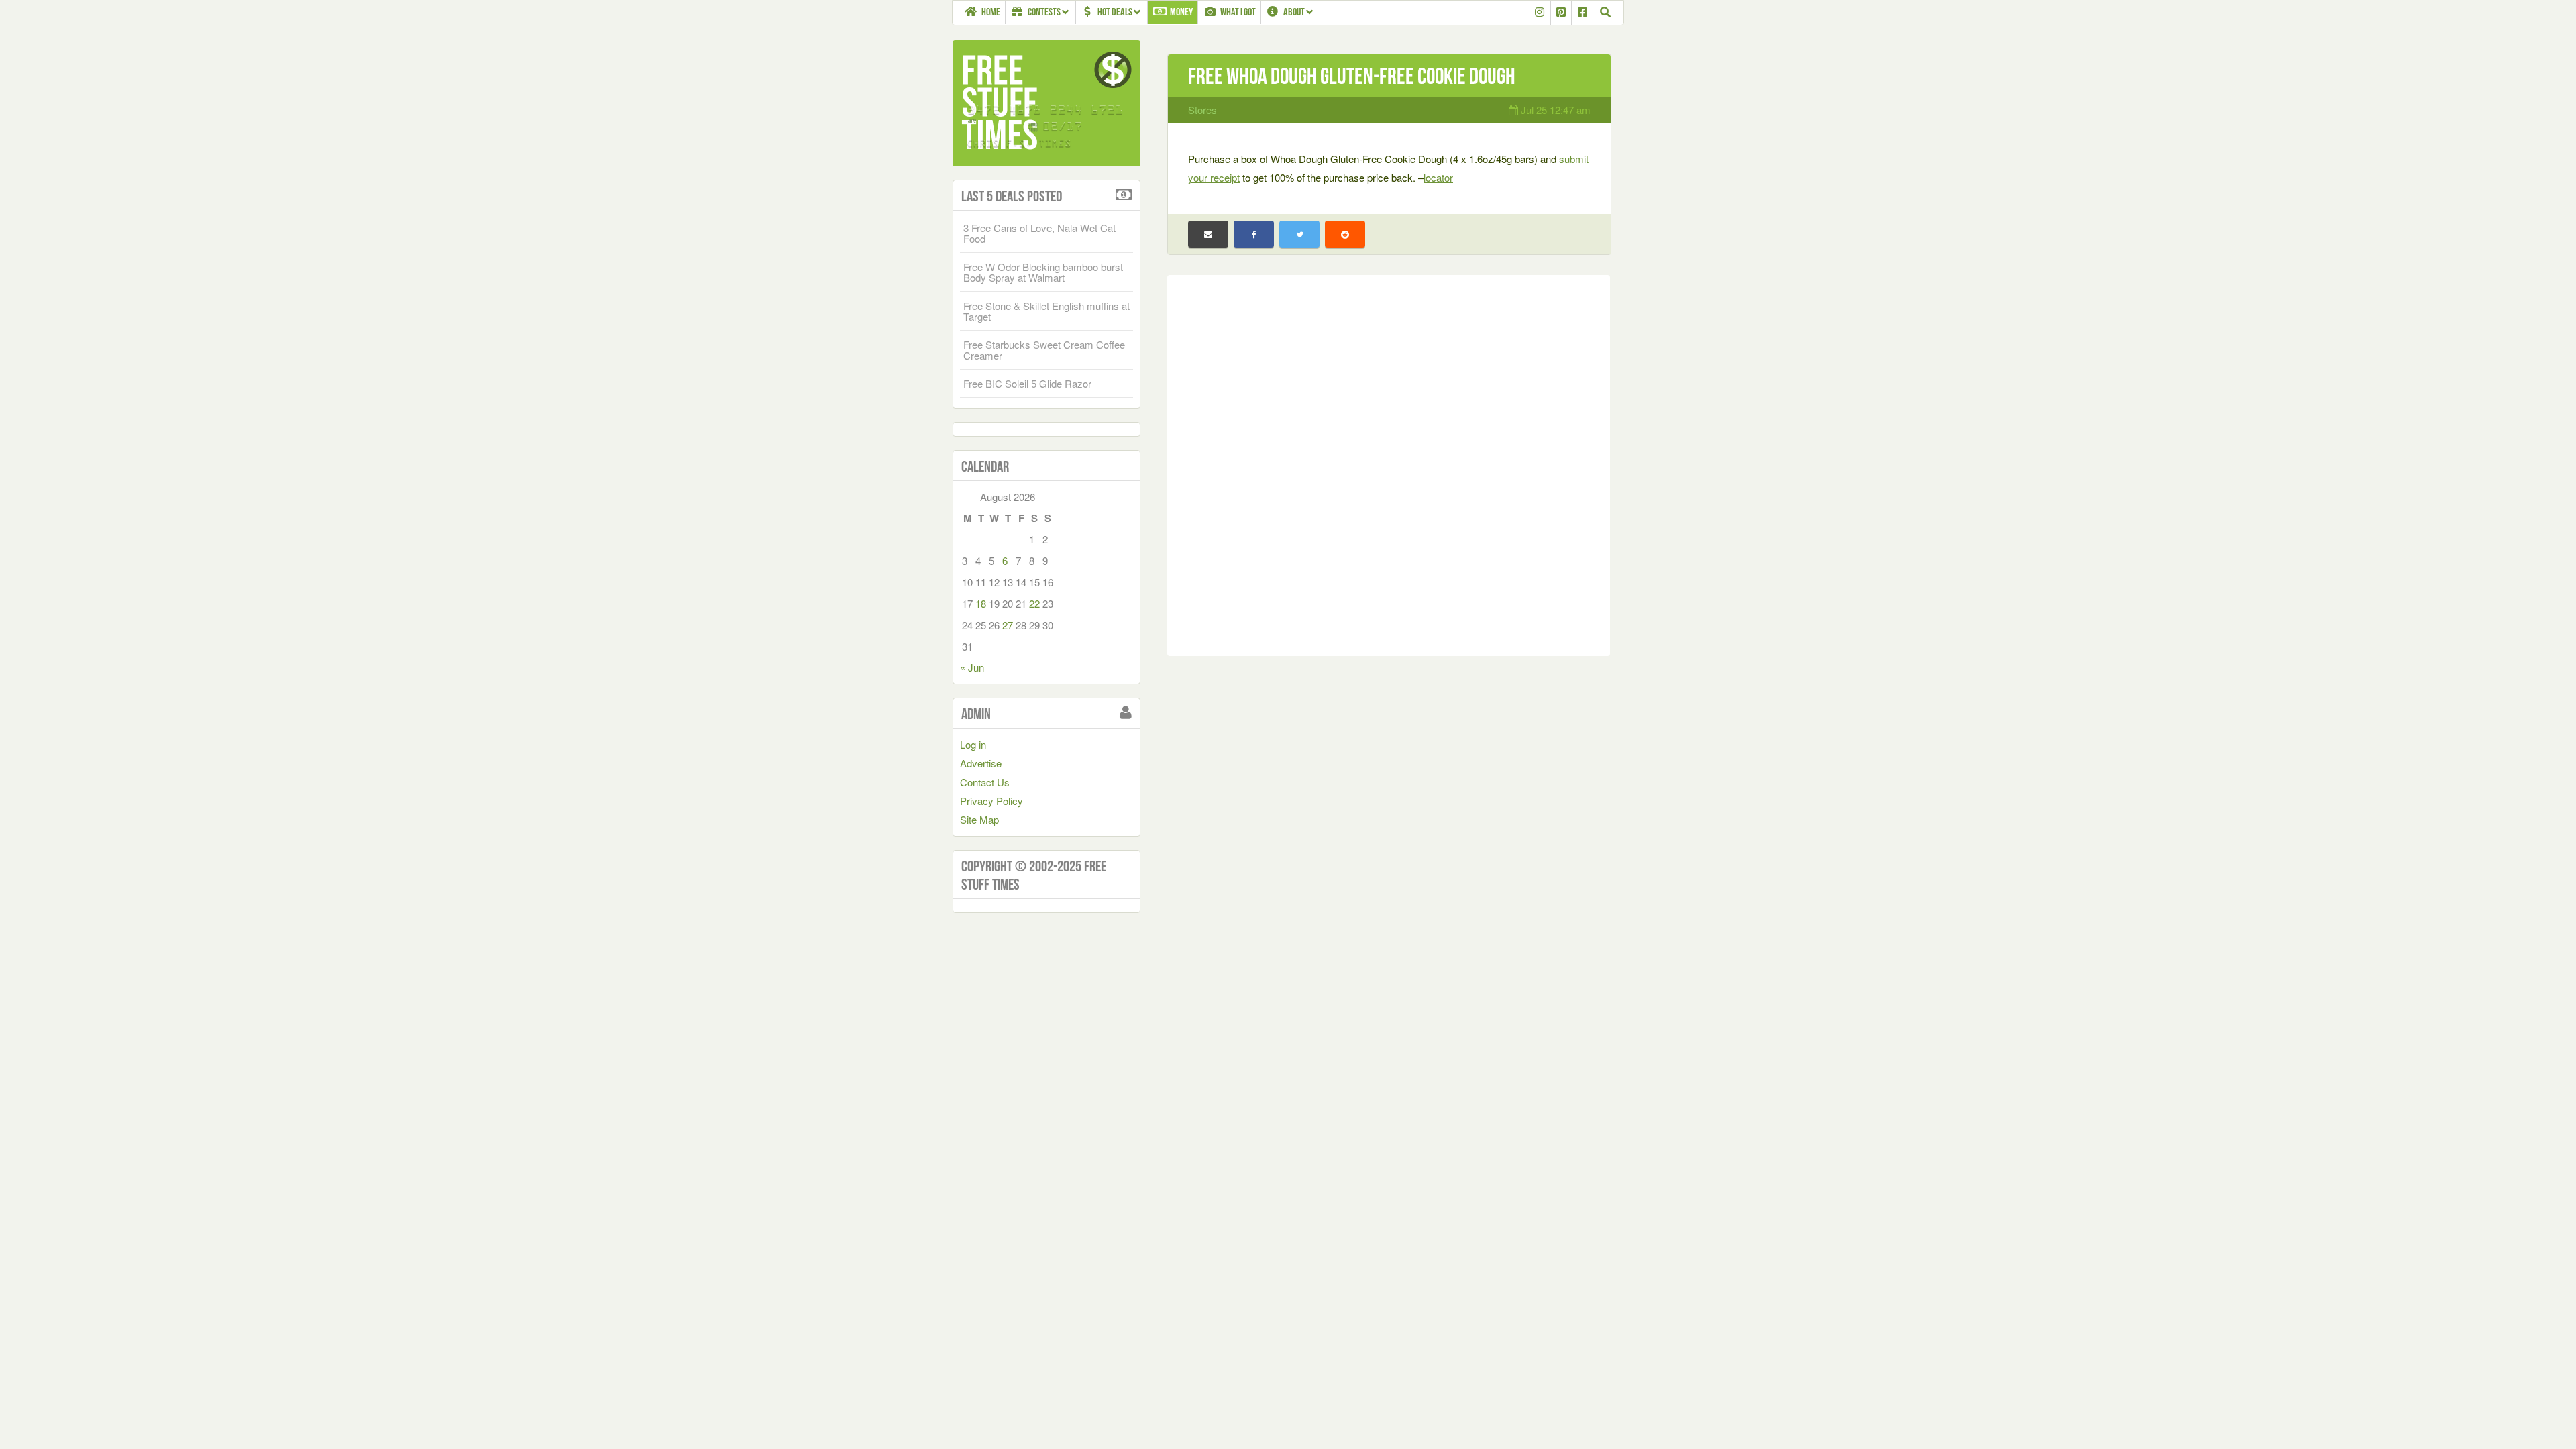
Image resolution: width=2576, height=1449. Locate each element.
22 (1034, 603)
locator (1438, 177)
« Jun (972, 667)
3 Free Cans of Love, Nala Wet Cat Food (1039, 233)
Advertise (981, 763)
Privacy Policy (991, 801)
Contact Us (985, 782)
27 (1008, 625)
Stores (1202, 110)
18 (981, 603)
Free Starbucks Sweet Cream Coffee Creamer (1044, 350)
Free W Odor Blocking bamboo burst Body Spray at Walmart (1043, 272)
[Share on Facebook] (1254, 234)
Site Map (979, 819)
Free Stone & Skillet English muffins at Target (1046, 311)
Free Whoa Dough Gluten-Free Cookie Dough (1352, 76)
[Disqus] (1389, 463)
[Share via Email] (1208, 234)
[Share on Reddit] (1345, 234)
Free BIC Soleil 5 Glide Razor (1027, 383)
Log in (973, 744)
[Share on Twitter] (1299, 234)
